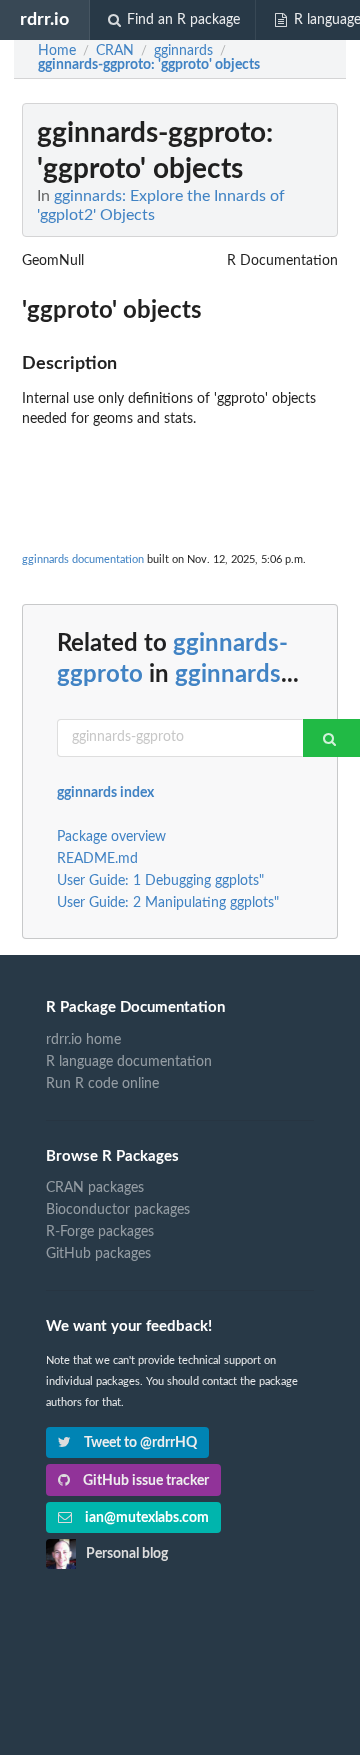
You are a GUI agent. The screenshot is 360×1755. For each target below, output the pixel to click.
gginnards (228, 675)
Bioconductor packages (118, 1210)
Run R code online (102, 1084)
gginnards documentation (83, 559)
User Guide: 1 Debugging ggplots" (160, 881)
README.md (97, 859)
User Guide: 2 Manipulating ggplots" (168, 903)
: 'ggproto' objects (149, 65)
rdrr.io (44, 19)
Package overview (111, 837)
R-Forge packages (100, 1232)
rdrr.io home (83, 1040)
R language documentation (129, 1062)
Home (57, 51)
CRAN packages (95, 1188)
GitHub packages (98, 1254)
